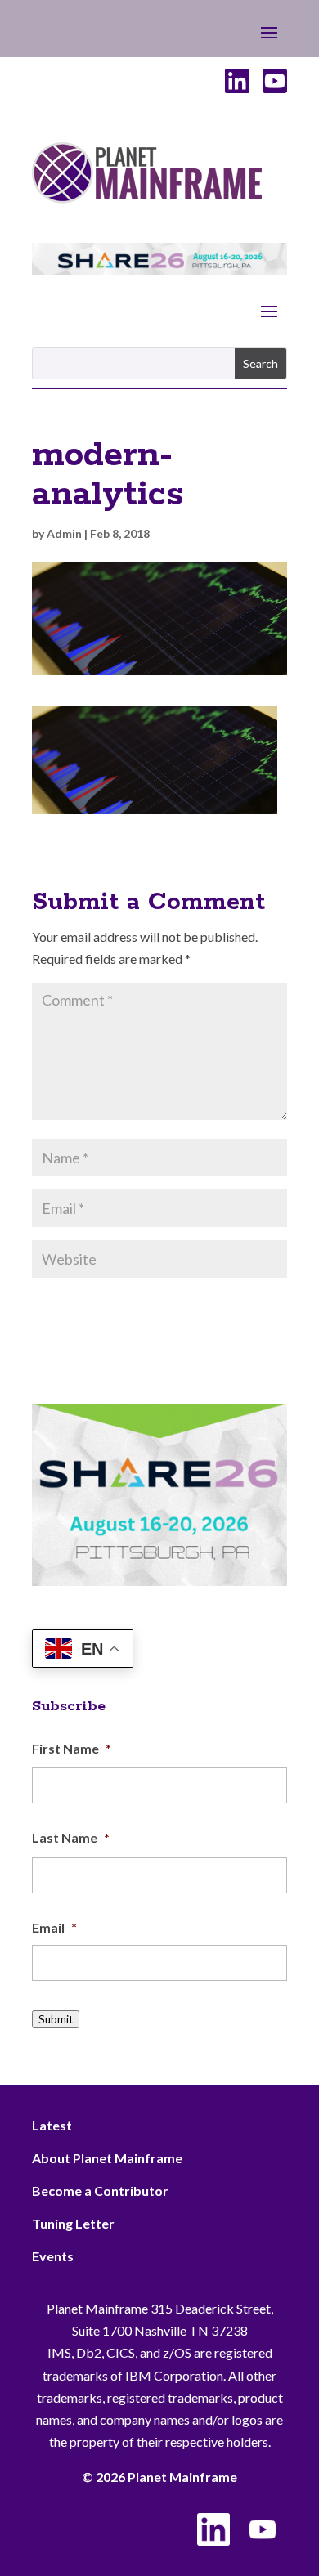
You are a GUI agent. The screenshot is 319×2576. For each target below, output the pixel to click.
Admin (64, 533)
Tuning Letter (73, 2223)
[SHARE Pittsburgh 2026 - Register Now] (159, 1581)
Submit (56, 2019)
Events (53, 2256)
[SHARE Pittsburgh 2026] (159, 269)
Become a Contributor (100, 2191)
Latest (52, 2125)
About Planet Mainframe (107, 2158)
